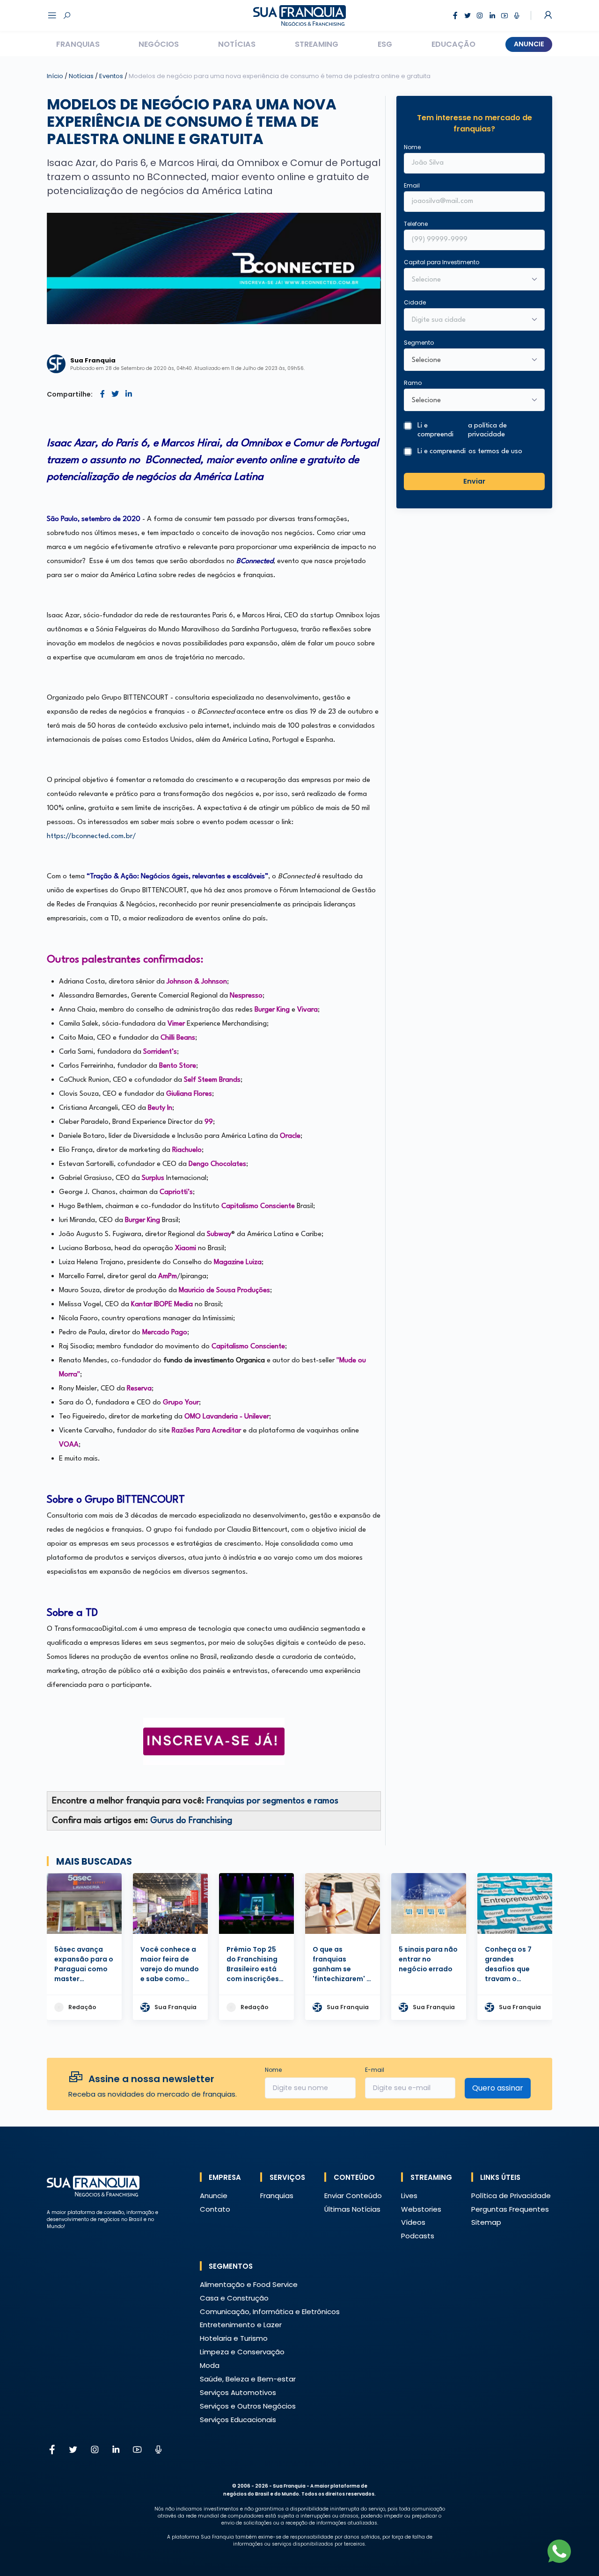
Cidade (415, 302)
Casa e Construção (234, 2298)
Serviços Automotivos (238, 2392)
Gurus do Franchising (191, 1821)
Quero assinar (498, 2088)
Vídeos (413, 2222)
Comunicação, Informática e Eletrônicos (270, 2312)
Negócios (159, 44)
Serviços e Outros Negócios (248, 2406)
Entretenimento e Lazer (241, 2325)
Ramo (413, 383)
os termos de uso (495, 452)
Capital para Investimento (442, 262)
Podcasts (418, 2236)
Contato (215, 2209)
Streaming (317, 44)
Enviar (474, 481)
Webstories (421, 2209)
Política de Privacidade (511, 2196)
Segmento (419, 343)
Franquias (78, 44)
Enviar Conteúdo (353, 2196)
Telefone (416, 224)
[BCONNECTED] (214, 1741)
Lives (409, 2196)
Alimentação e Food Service (249, 2284)
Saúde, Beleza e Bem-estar (248, 2379)
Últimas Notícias (352, 2209)
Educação (453, 44)
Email (412, 185)
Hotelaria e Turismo (234, 2338)
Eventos (112, 76)
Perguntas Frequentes (510, 2209)
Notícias (237, 44)
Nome (412, 147)
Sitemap (486, 2222)
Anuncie (529, 44)
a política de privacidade (487, 431)
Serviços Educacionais (238, 2420)
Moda (210, 2365)
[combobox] (468, 320)
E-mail (375, 2070)
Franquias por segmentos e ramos (272, 1801)
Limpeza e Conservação (242, 2352)
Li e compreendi (462, 431)
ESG (385, 44)
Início (55, 76)
